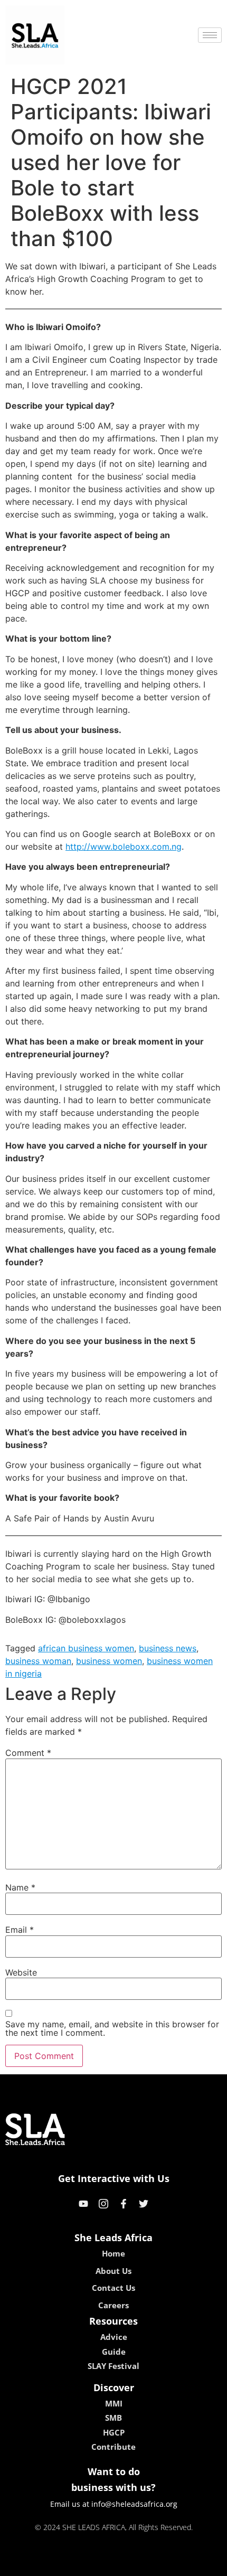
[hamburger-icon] (210, 35)
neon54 (188, 2564)
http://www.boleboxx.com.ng (124, 847)
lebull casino (86, 2564)
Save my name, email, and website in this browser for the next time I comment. (112, 2028)
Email (20, 1930)
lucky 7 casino (141, 2564)
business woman (38, 1661)
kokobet (41, 2564)
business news (168, 1648)
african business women (86, 1648)
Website (21, 1972)
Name (20, 1887)
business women (109, 1661)
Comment (28, 1753)
